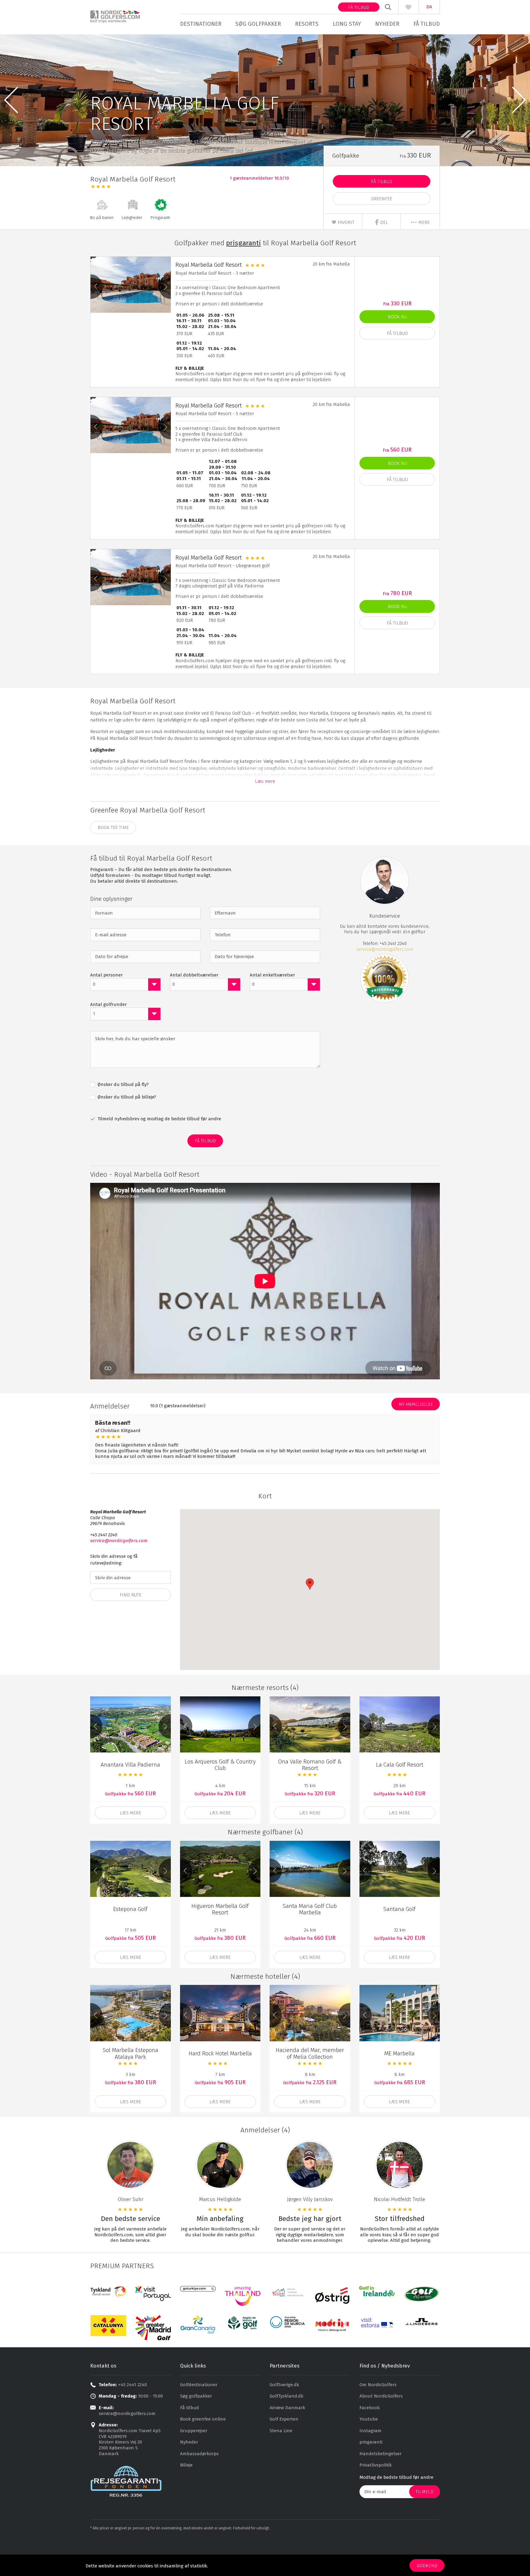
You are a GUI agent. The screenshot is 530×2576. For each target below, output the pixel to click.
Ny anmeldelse (416, 1404)
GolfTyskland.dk (286, 2396)
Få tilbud (359, 7)
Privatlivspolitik (376, 2465)
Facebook (370, 2408)
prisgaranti (371, 2442)
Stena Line (281, 2431)
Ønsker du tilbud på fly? (123, 1084)
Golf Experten (284, 2419)
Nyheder (387, 24)
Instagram (371, 2431)
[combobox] (125, 984)
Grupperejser (194, 2431)
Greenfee (382, 199)
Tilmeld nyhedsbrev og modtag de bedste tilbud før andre (159, 1119)
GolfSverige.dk (284, 2385)
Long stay (347, 24)
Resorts (307, 24)
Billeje (186, 2465)
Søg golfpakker (258, 24)
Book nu (397, 317)
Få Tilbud (382, 182)
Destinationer (201, 24)
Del (383, 222)
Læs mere (265, 781)
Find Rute (131, 1595)
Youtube (369, 2419)
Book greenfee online (203, 2419)
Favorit (345, 222)
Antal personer (106, 975)
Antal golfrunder (108, 1004)
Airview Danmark (287, 2408)
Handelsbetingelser (380, 2454)
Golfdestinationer (199, 2385)
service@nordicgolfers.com (385, 949)
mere (423, 222)
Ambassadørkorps (199, 2454)
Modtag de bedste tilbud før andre (396, 2477)
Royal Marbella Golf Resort (209, 265)
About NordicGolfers (381, 2396)
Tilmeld (424, 2492)
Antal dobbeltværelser (194, 975)
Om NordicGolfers (378, 2385)
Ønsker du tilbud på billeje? (126, 1097)
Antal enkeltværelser (272, 975)
